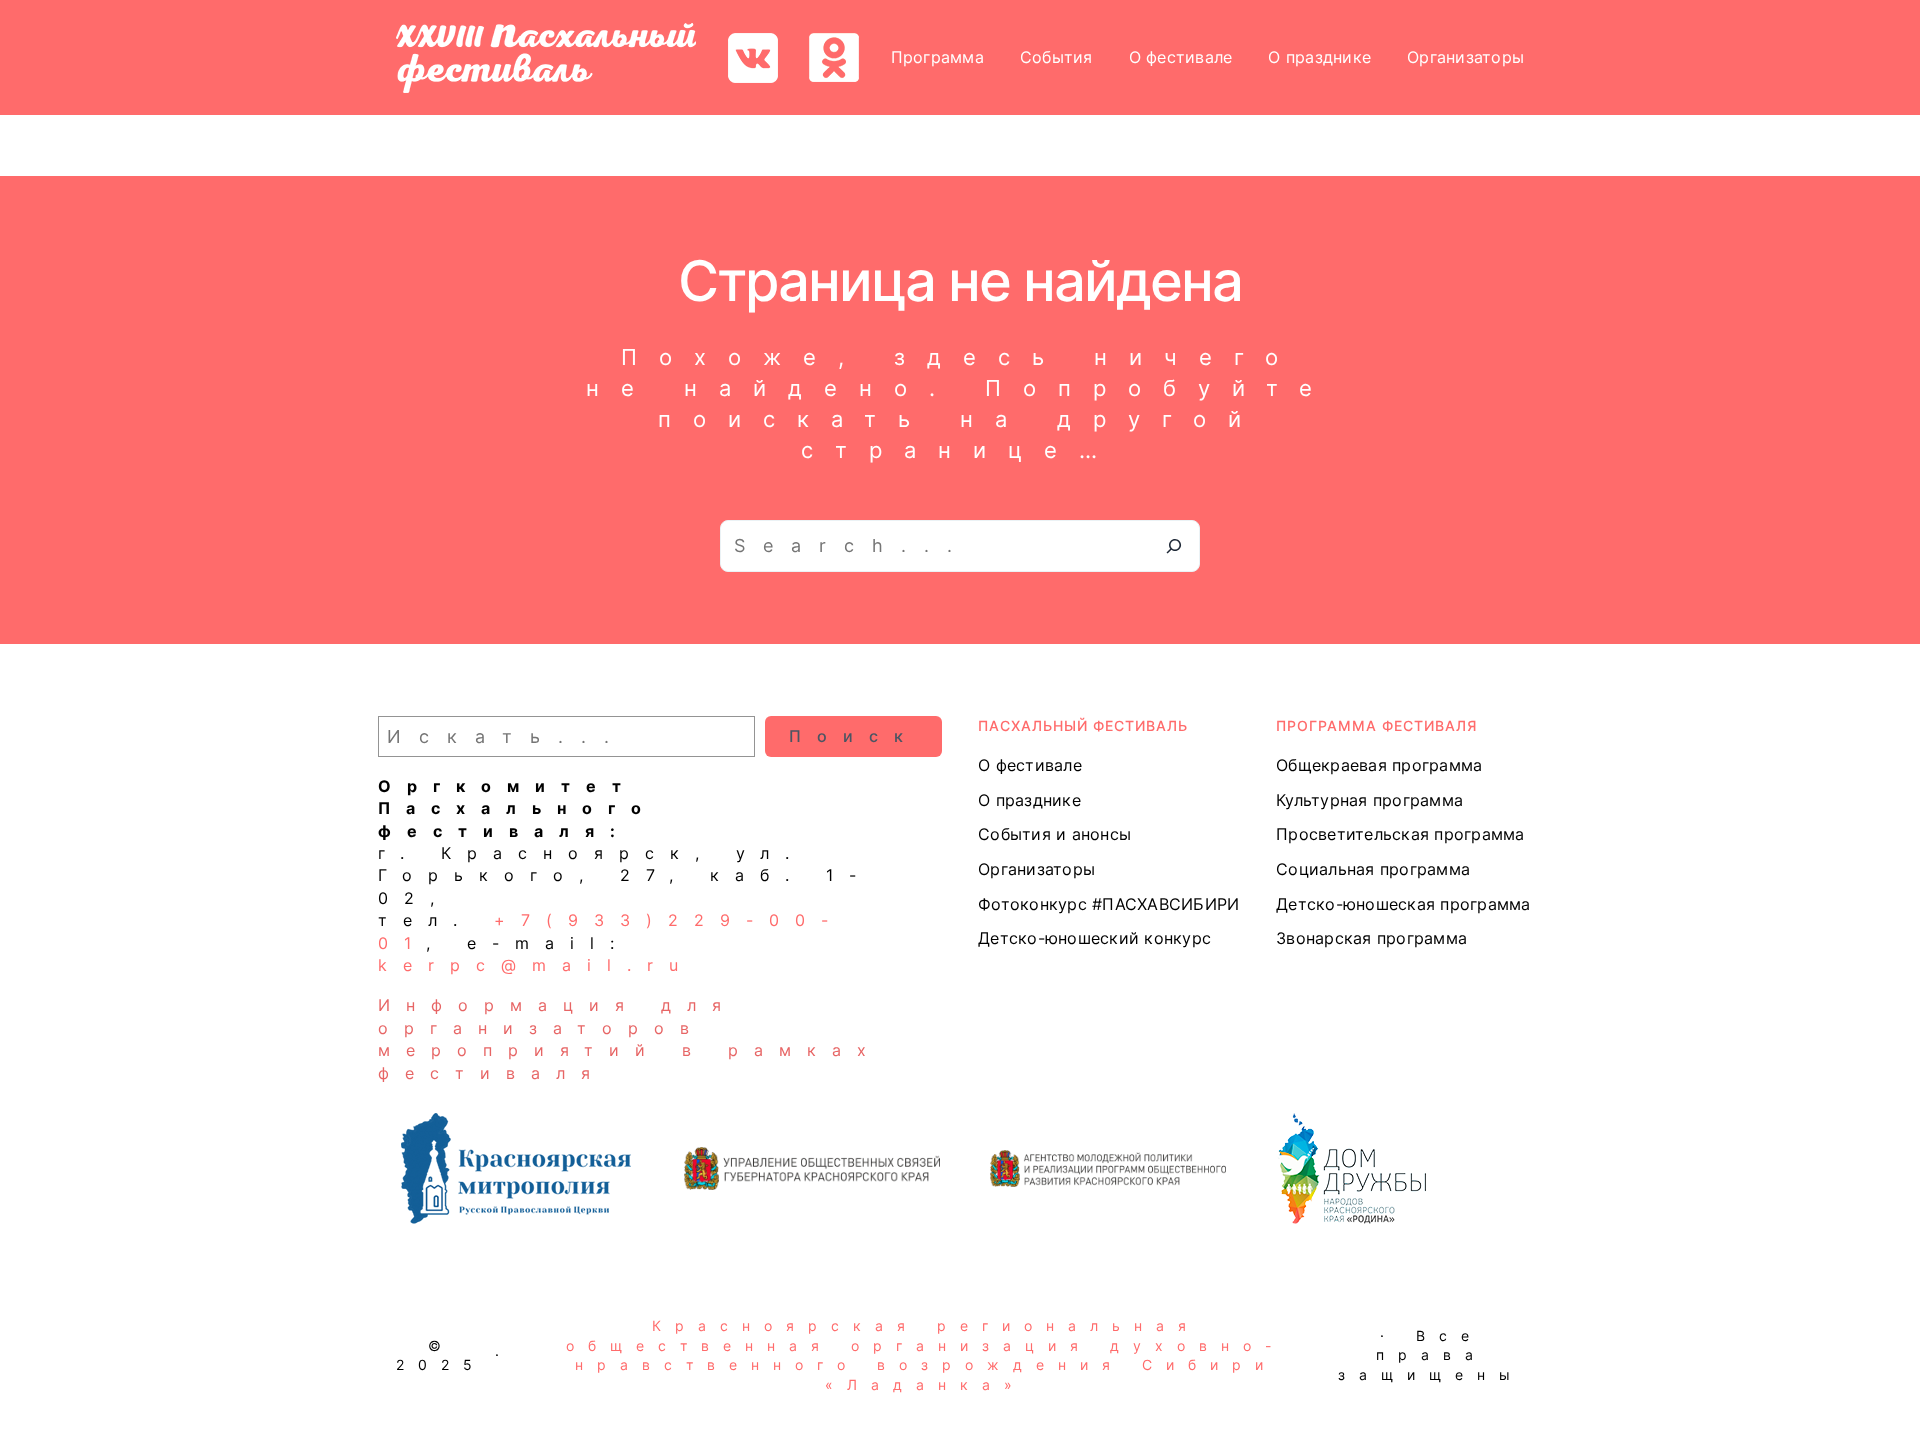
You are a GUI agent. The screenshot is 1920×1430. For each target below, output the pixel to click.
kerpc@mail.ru (536, 965)
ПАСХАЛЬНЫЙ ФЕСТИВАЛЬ (1083, 725)
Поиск (854, 736)
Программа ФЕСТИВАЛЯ (1376, 725)
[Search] (1174, 546)
